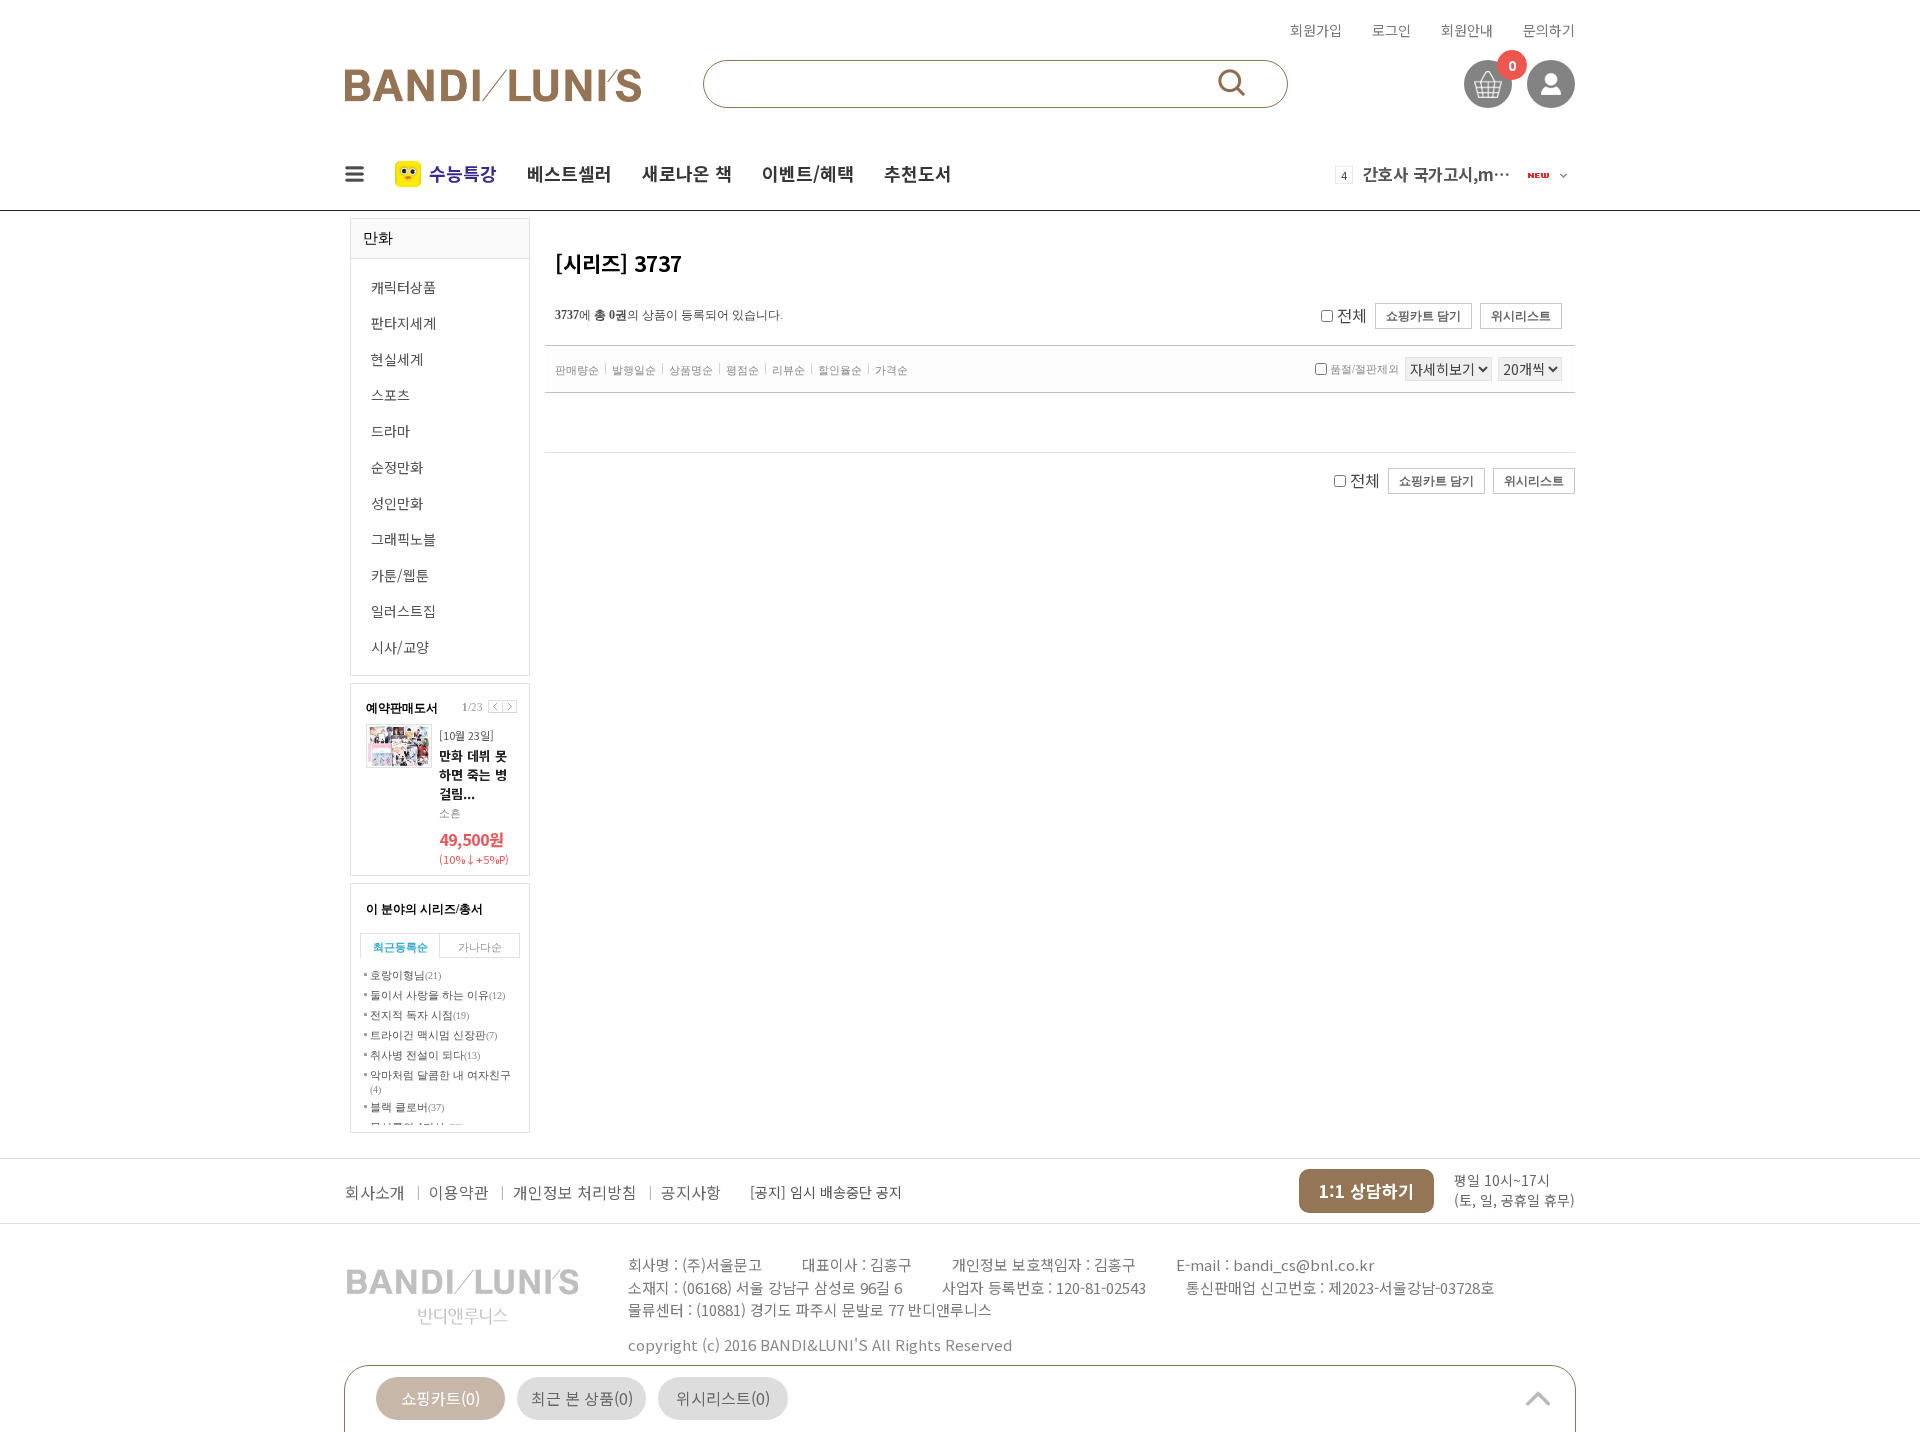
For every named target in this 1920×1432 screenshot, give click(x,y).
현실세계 (397, 359)
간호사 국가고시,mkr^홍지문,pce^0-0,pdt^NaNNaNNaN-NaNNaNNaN (1438, 174)
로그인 (1391, 30)
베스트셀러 (569, 173)
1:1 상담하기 (1366, 1190)
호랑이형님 (405, 975)
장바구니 (1488, 84)
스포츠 (390, 395)
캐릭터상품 (403, 287)
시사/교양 (400, 647)
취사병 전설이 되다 (425, 1055)
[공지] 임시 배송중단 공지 (826, 1192)
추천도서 (918, 173)
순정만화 (397, 467)
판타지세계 (403, 323)
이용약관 (459, 1192)
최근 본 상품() (582, 1398)
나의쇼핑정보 (1551, 84)
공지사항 (691, 1192)
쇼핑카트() (440, 1398)
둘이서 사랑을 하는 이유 (437, 995)
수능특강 (463, 173)
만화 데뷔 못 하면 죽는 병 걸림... (473, 774)
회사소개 (375, 1192)
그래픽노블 (403, 539)
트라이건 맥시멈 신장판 (433, 1035)
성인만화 (397, 503)
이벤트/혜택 (808, 173)
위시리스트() (723, 1398)
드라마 (390, 431)
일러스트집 (403, 611)
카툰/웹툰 (400, 575)
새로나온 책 (687, 173)
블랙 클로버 (407, 1107)
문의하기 (1549, 30)
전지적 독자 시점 (419, 1015)
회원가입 (1316, 30)
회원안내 (1467, 30)
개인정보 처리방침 (575, 1192)
